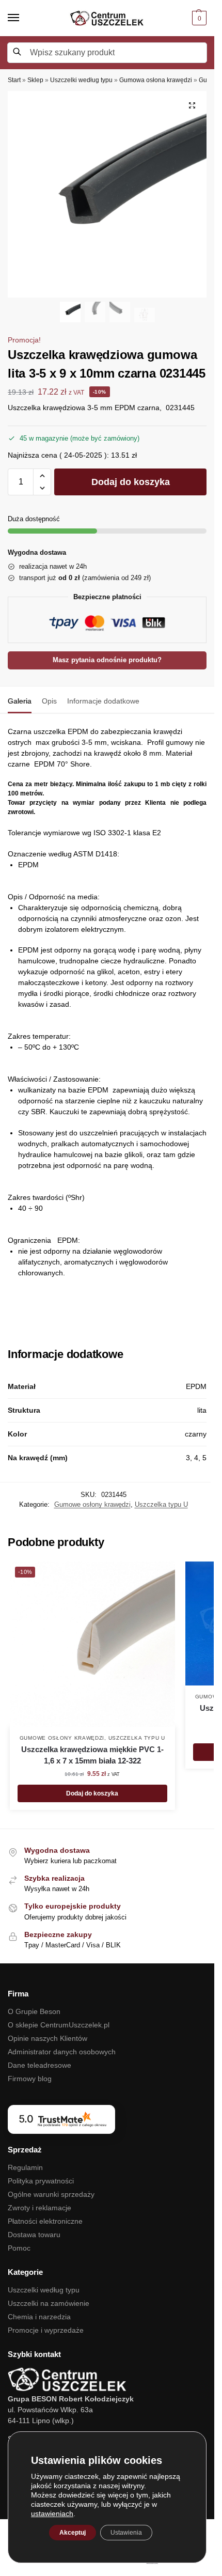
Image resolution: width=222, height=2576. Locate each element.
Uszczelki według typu (81, 80)
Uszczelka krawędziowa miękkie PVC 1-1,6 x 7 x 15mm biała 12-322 (92, 1755)
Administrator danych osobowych (62, 2052)
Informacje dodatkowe (103, 701)
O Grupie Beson (34, 2011)
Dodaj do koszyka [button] (92, 1793)
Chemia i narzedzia (39, 2317)
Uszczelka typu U (161, 1504)
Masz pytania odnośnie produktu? (107, 660)
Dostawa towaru (34, 2235)
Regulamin (25, 2167)
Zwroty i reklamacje (39, 2208)
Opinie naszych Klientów (47, 2038)
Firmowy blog (30, 2079)
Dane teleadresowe (39, 2065)
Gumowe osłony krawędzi (92, 1504)
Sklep (35, 80)
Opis (49, 701)
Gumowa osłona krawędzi (156, 80)
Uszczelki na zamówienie (49, 2303)
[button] (198, 18)
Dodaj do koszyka (131, 482)
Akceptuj (73, 2533)
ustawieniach (52, 2513)
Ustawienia (126, 2533)
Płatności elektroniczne (45, 2221)
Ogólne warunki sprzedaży (51, 2194)
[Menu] (23, 18)
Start (14, 80)
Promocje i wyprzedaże (46, 2330)
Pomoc (19, 2248)
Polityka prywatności (41, 2181)
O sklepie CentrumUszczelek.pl (59, 2025)
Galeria (20, 701)
